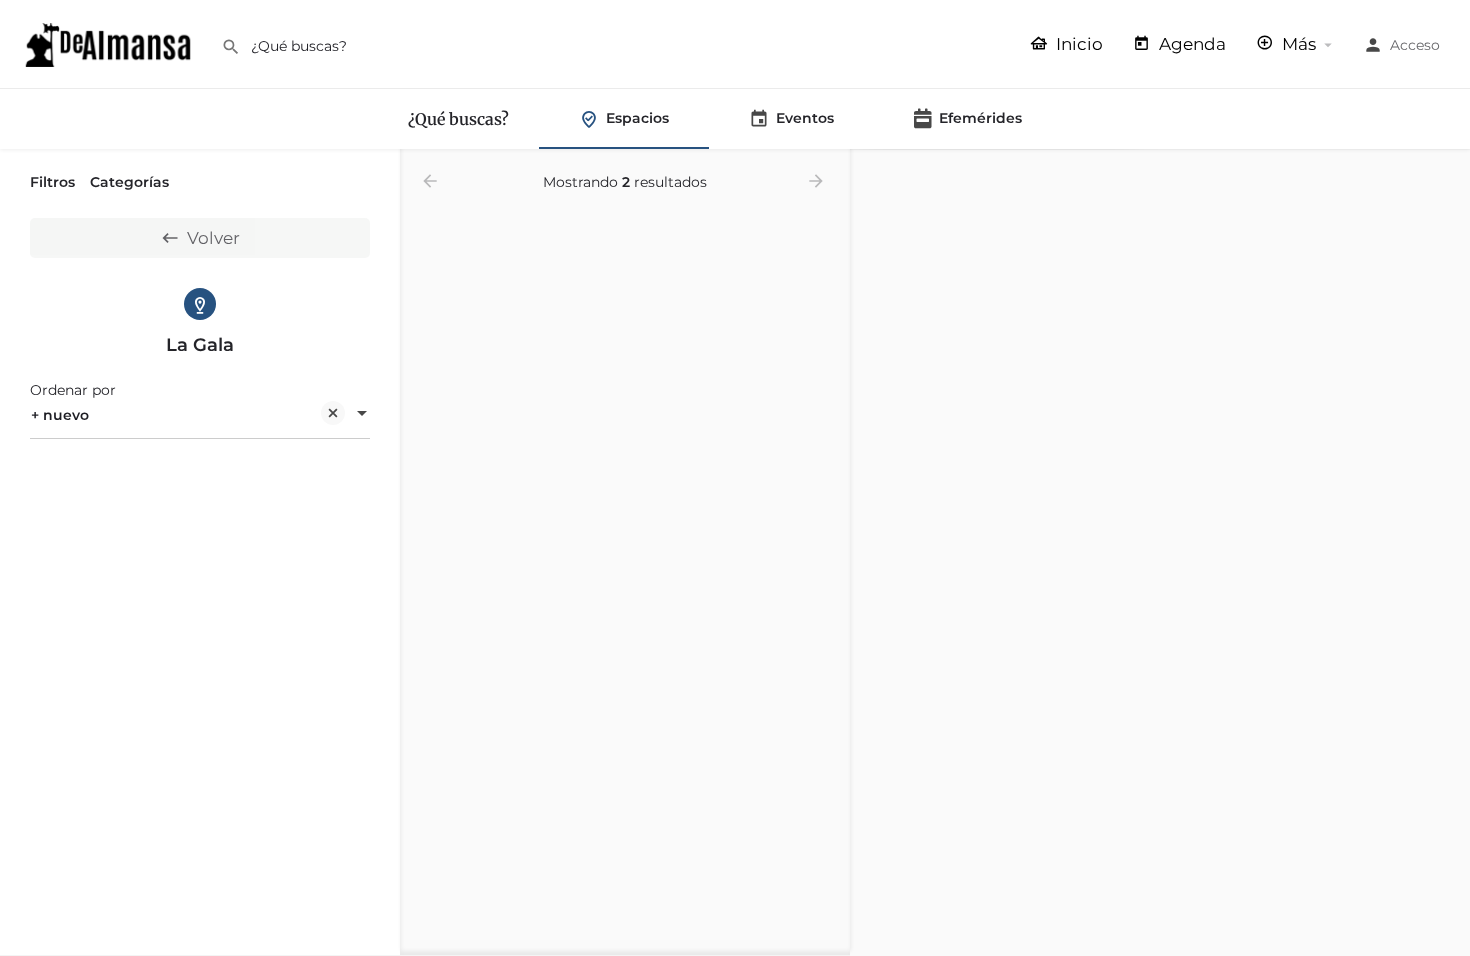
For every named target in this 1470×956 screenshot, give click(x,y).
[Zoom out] (1445, 203)
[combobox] (200, 415)
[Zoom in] (1445, 174)
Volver (213, 238)
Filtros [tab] (52, 182)
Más (1297, 44)
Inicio (1077, 44)
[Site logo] (110, 43)
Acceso (1415, 45)
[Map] (1160, 553)
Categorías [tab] (129, 182)
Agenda (1190, 44)
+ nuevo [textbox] (60, 415)
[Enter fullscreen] (1445, 242)
